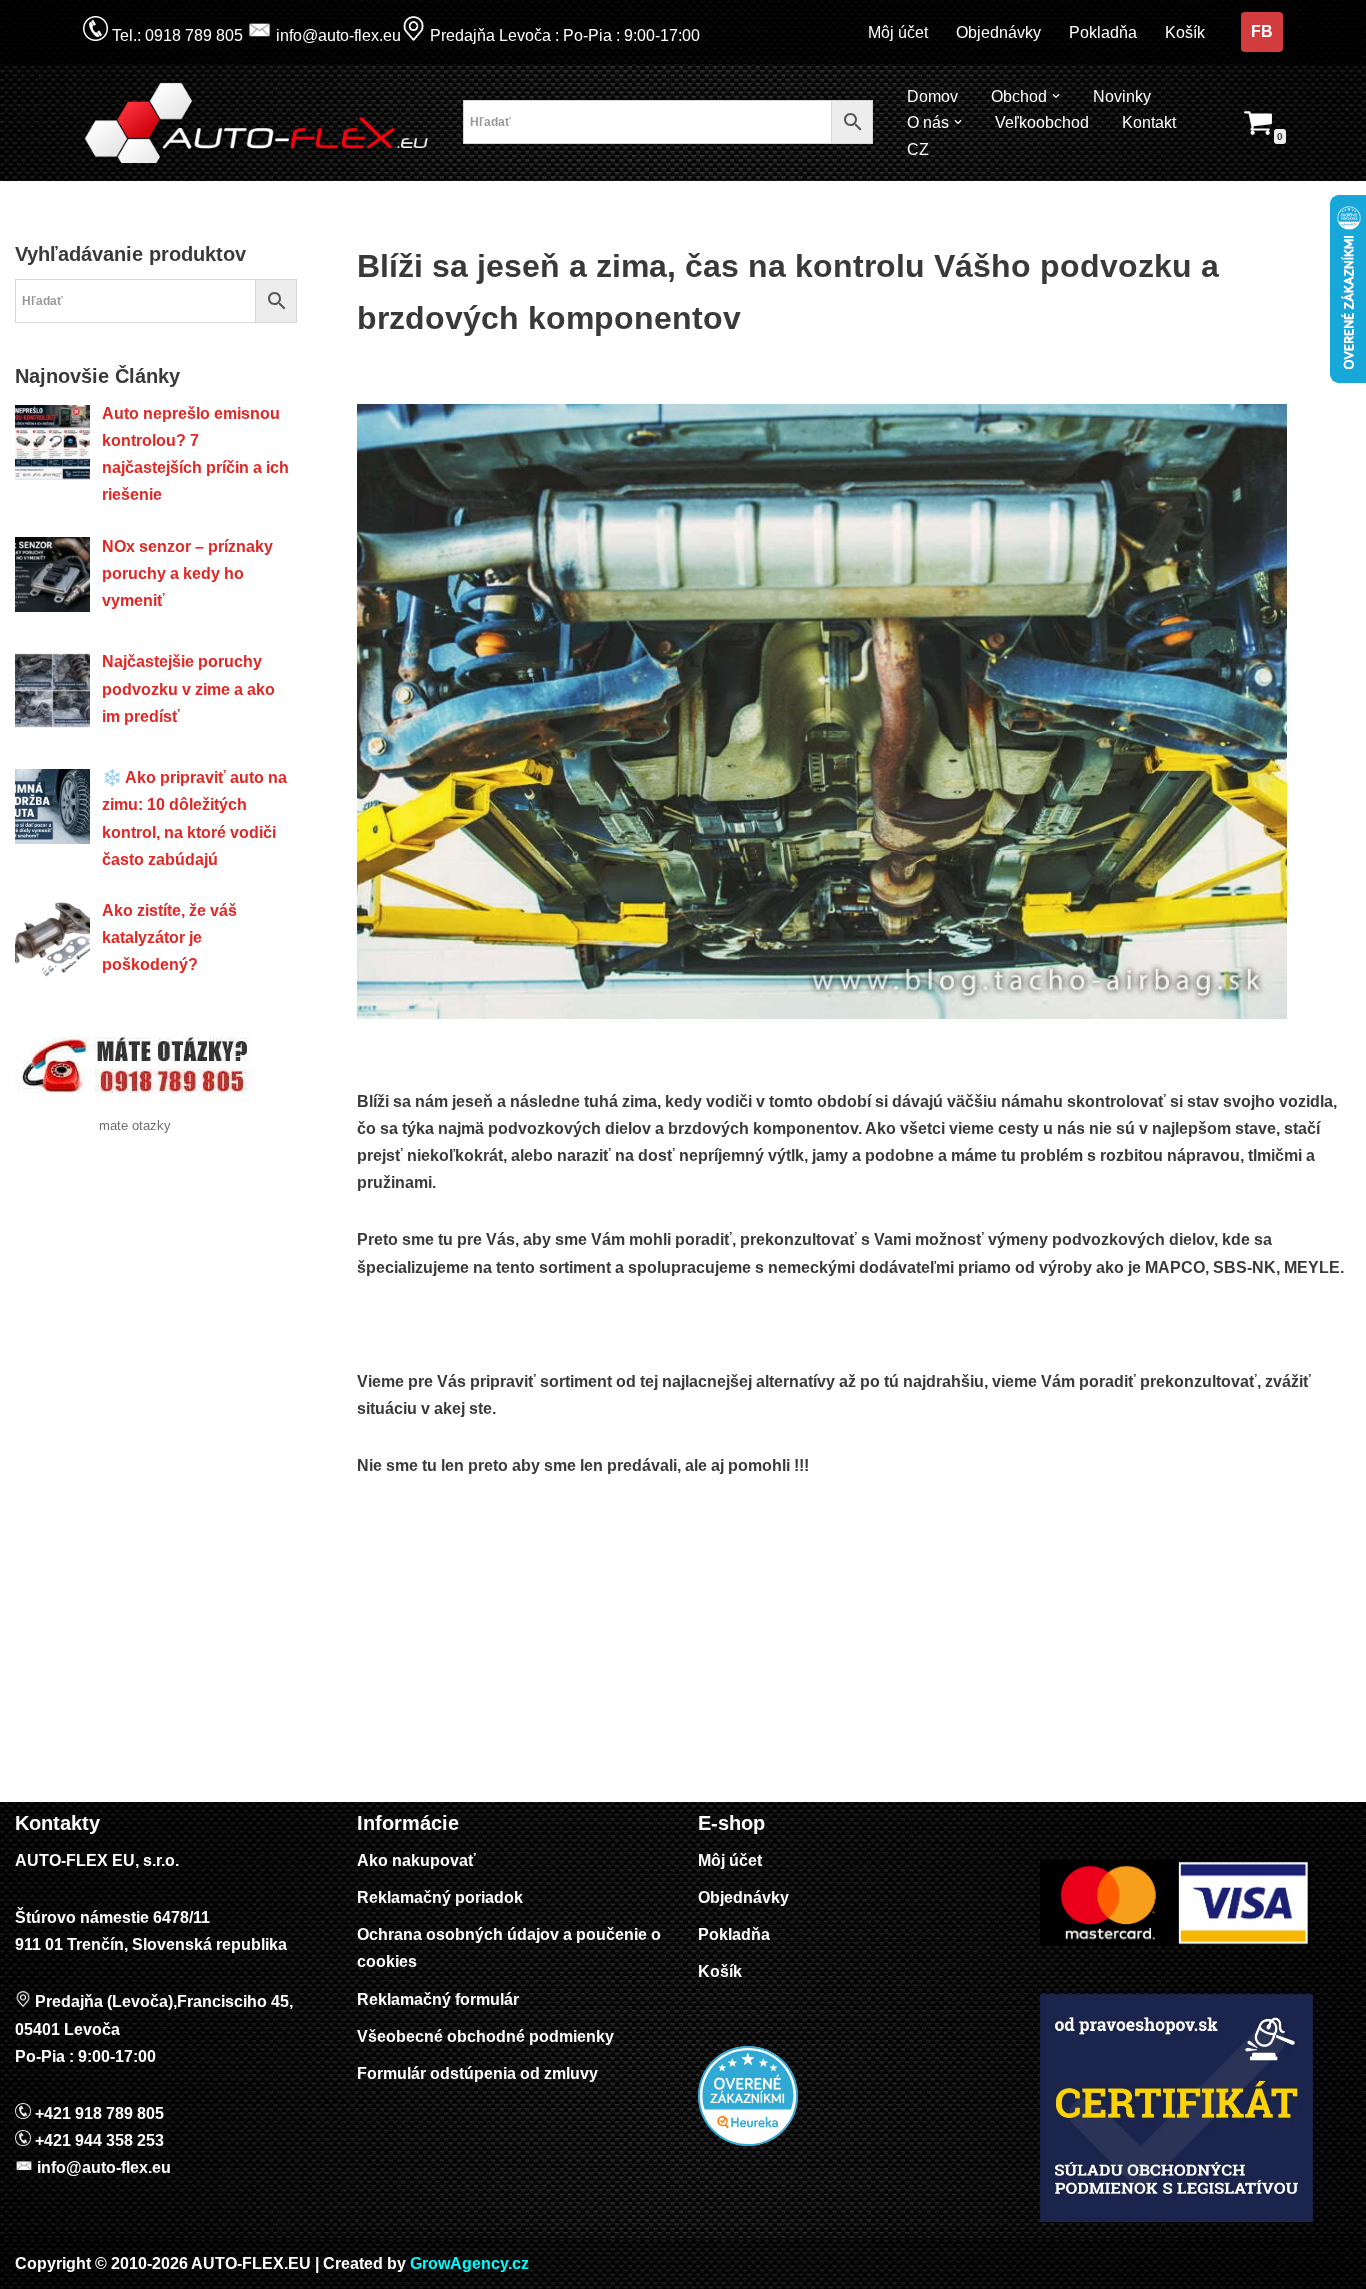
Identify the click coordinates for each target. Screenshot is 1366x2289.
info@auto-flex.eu (336, 35)
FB (1262, 31)
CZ (918, 149)
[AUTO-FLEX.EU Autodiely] (258, 123)
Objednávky (998, 32)
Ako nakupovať (416, 1860)
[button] (1056, 96)
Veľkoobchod (1042, 122)
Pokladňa (1103, 32)
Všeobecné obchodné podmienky (485, 2036)
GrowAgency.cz (469, 2263)
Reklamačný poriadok (440, 1897)
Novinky (1122, 96)
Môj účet (898, 32)
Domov (932, 96)
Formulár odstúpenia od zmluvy (477, 2073)
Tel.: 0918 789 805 (175, 35)
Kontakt (1149, 122)
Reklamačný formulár (438, 1999)
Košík (1185, 32)
